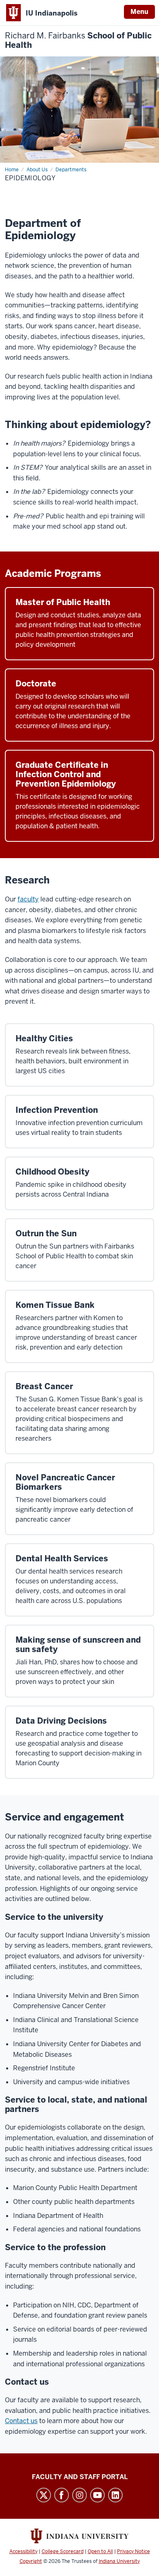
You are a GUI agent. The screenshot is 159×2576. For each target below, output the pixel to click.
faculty (28, 899)
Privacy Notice (134, 2551)
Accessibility (23, 2551)
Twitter (44, 2495)
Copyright (31, 2561)
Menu (139, 12)
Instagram (79, 2495)
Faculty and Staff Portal (80, 2477)
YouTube (97, 2495)
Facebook (62, 2495)
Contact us (21, 2421)
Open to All (100, 2551)
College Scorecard (63, 2551)
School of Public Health (78, 40)
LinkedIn (115, 2495)
